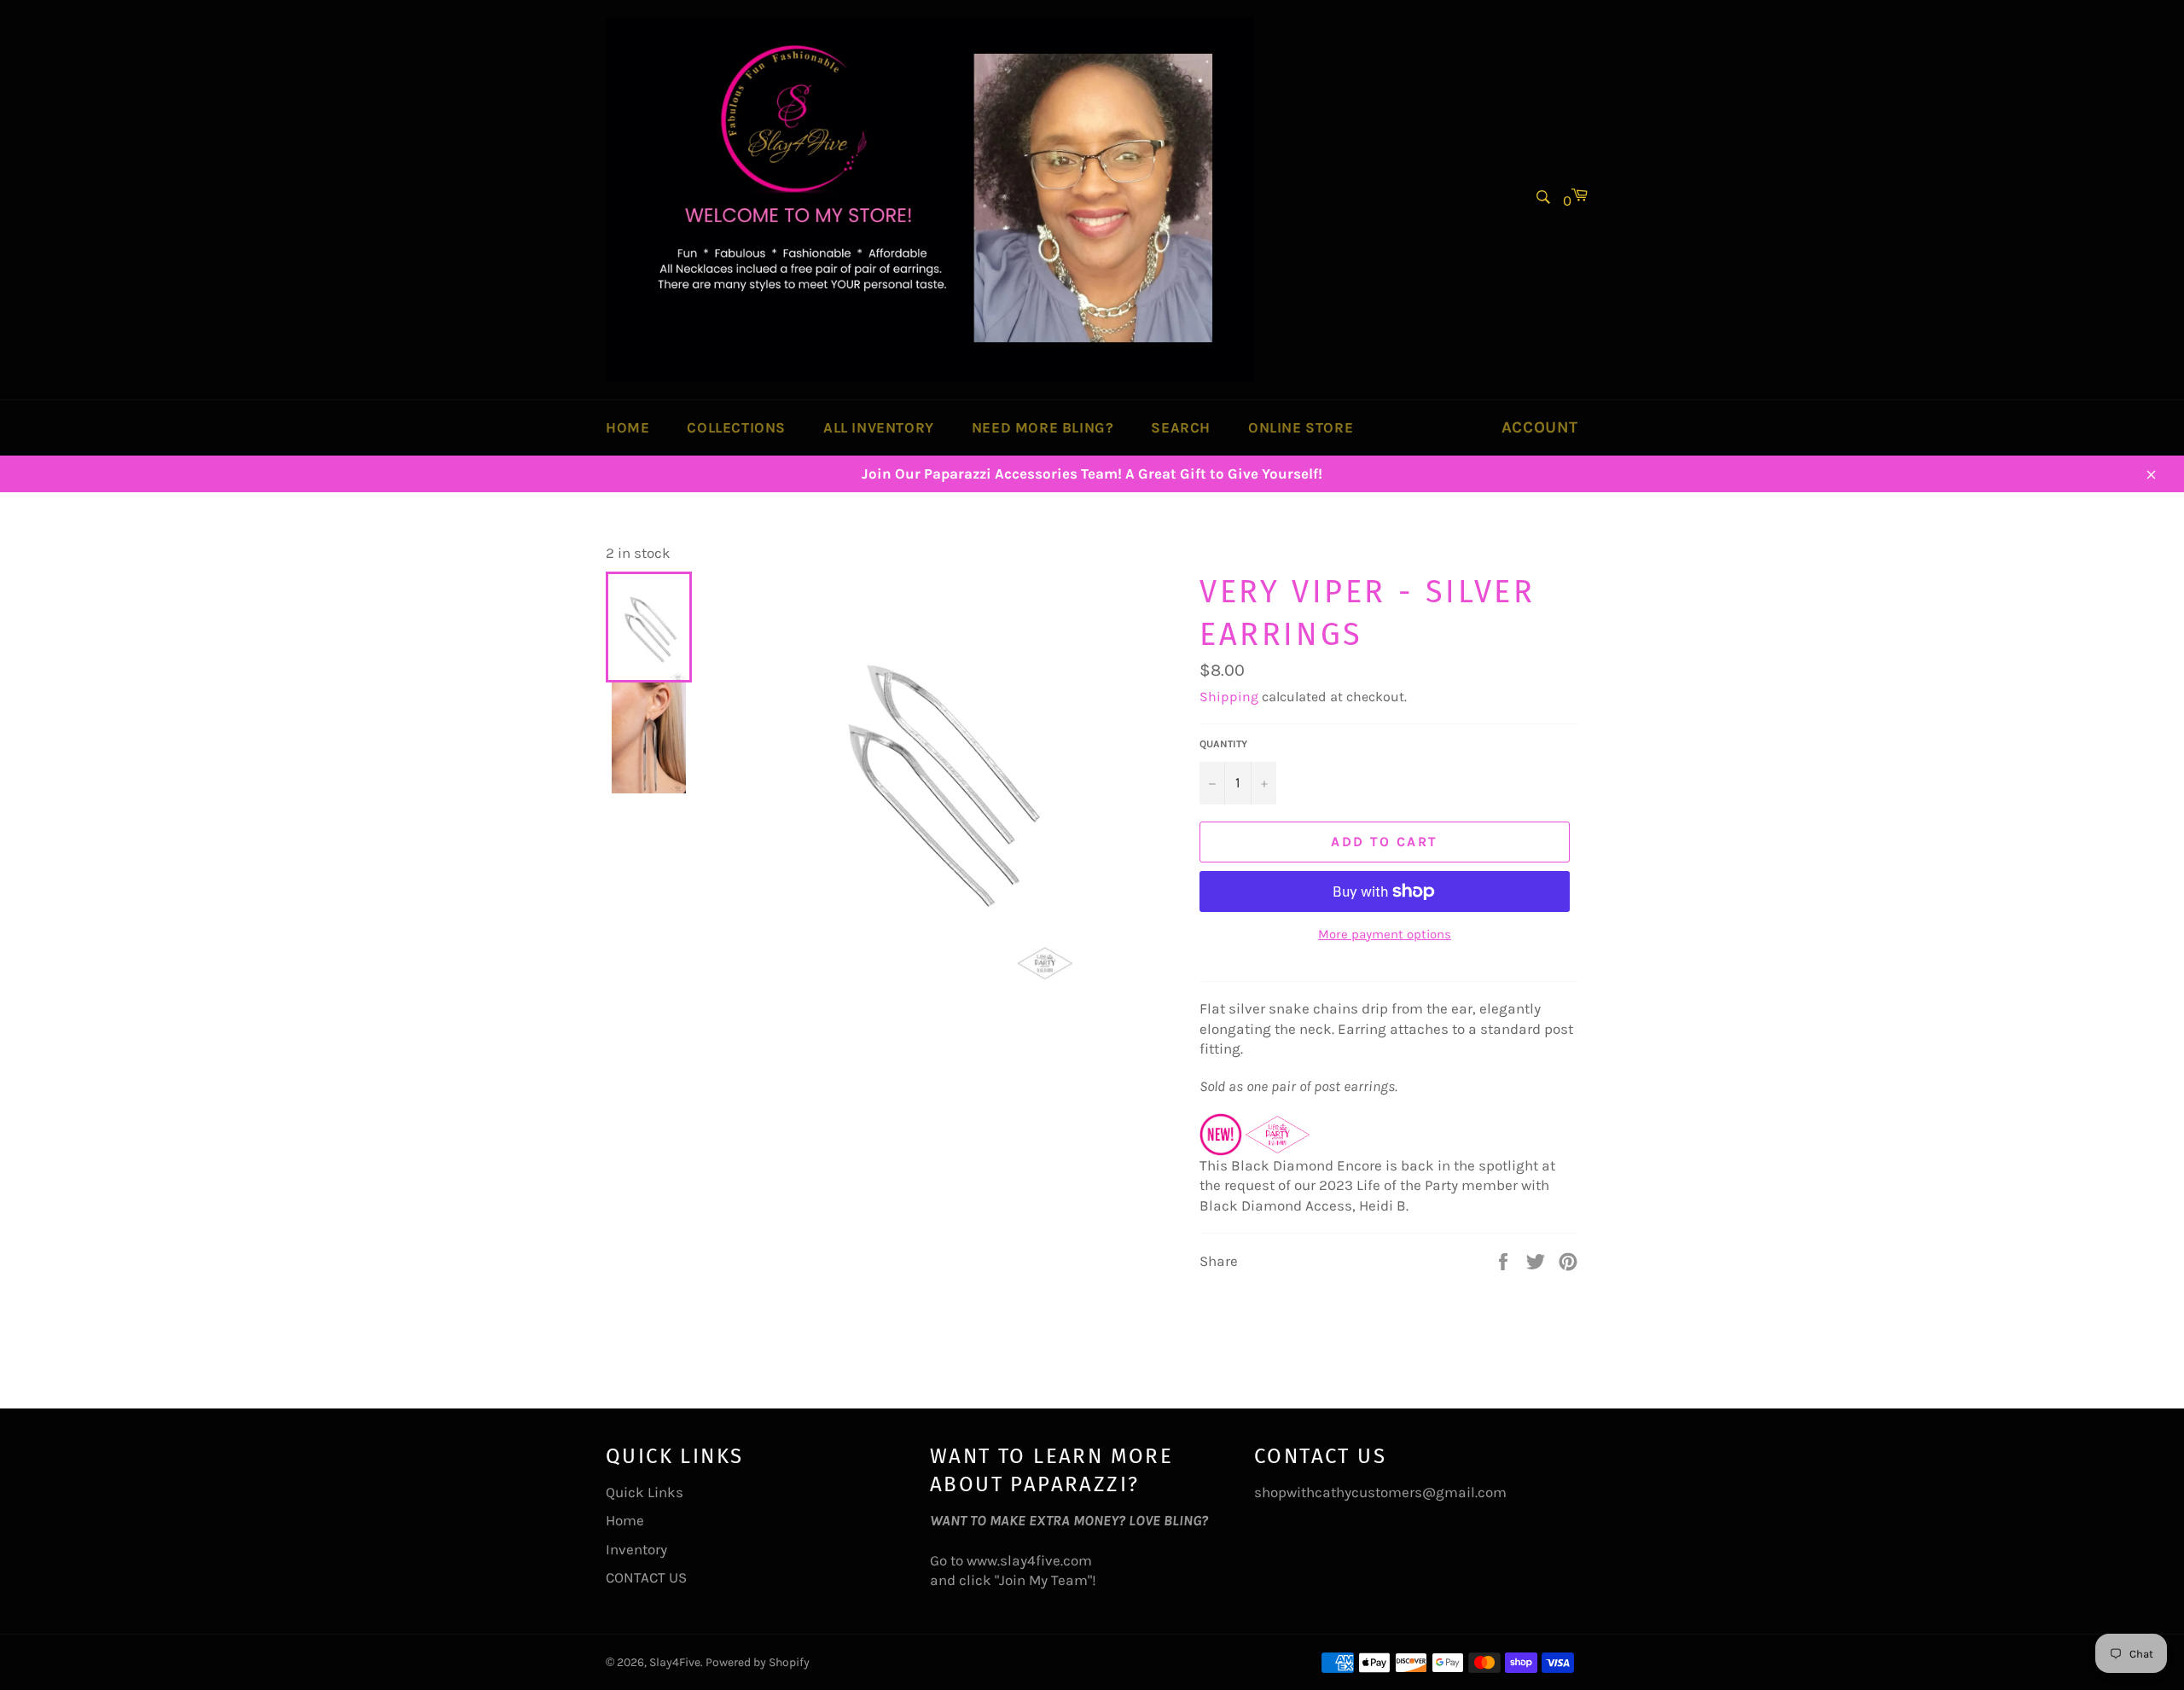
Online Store (1301, 427)
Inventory (636, 1549)
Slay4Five (675, 1662)
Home (627, 427)
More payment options (1385, 934)
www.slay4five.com (1029, 1560)
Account (1540, 427)
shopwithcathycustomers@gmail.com (1380, 1492)
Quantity (1223, 744)
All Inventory (879, 427)
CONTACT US (646, 1577)
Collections (736, 427)
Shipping (1229, 697)
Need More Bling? (1043, 427)
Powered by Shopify (758, 1662)
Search (1181, 427)
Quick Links (645, 1492)
